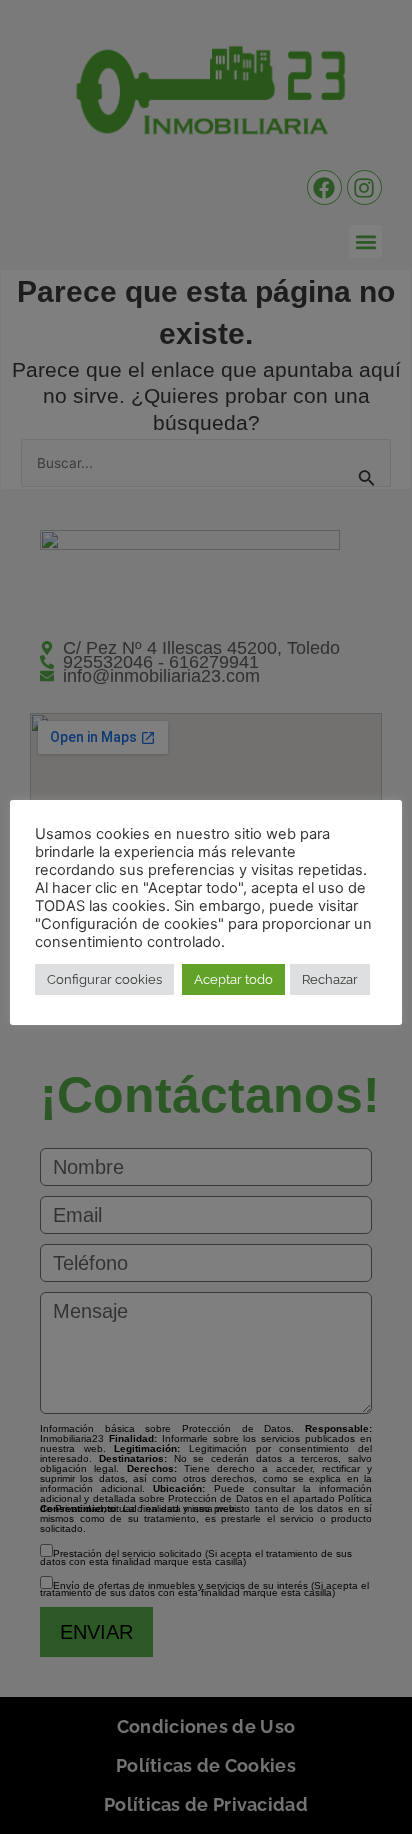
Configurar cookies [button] (104, 979)
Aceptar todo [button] (233, 979)
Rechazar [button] (330, 979)
